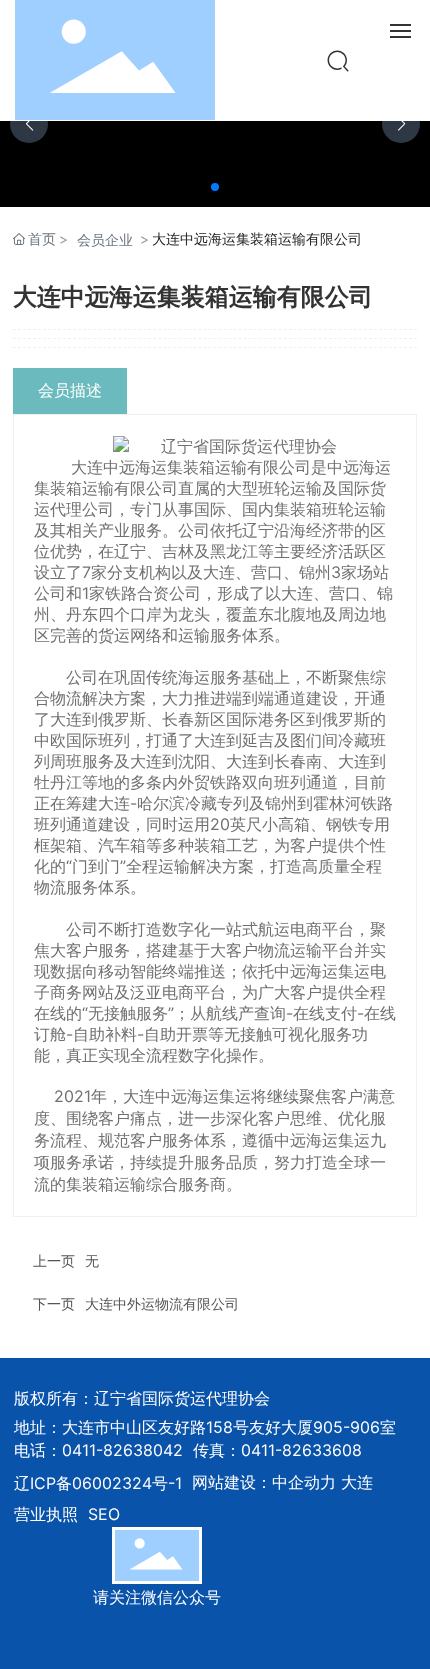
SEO (104, 1514)
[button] (215, 187)
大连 (357, 1482)
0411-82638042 (122, 1450)
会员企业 (105, 239)
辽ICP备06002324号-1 (98, 1483)
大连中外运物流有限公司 (162, 1303)
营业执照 (46, 1514)
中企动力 (304, 1482)
